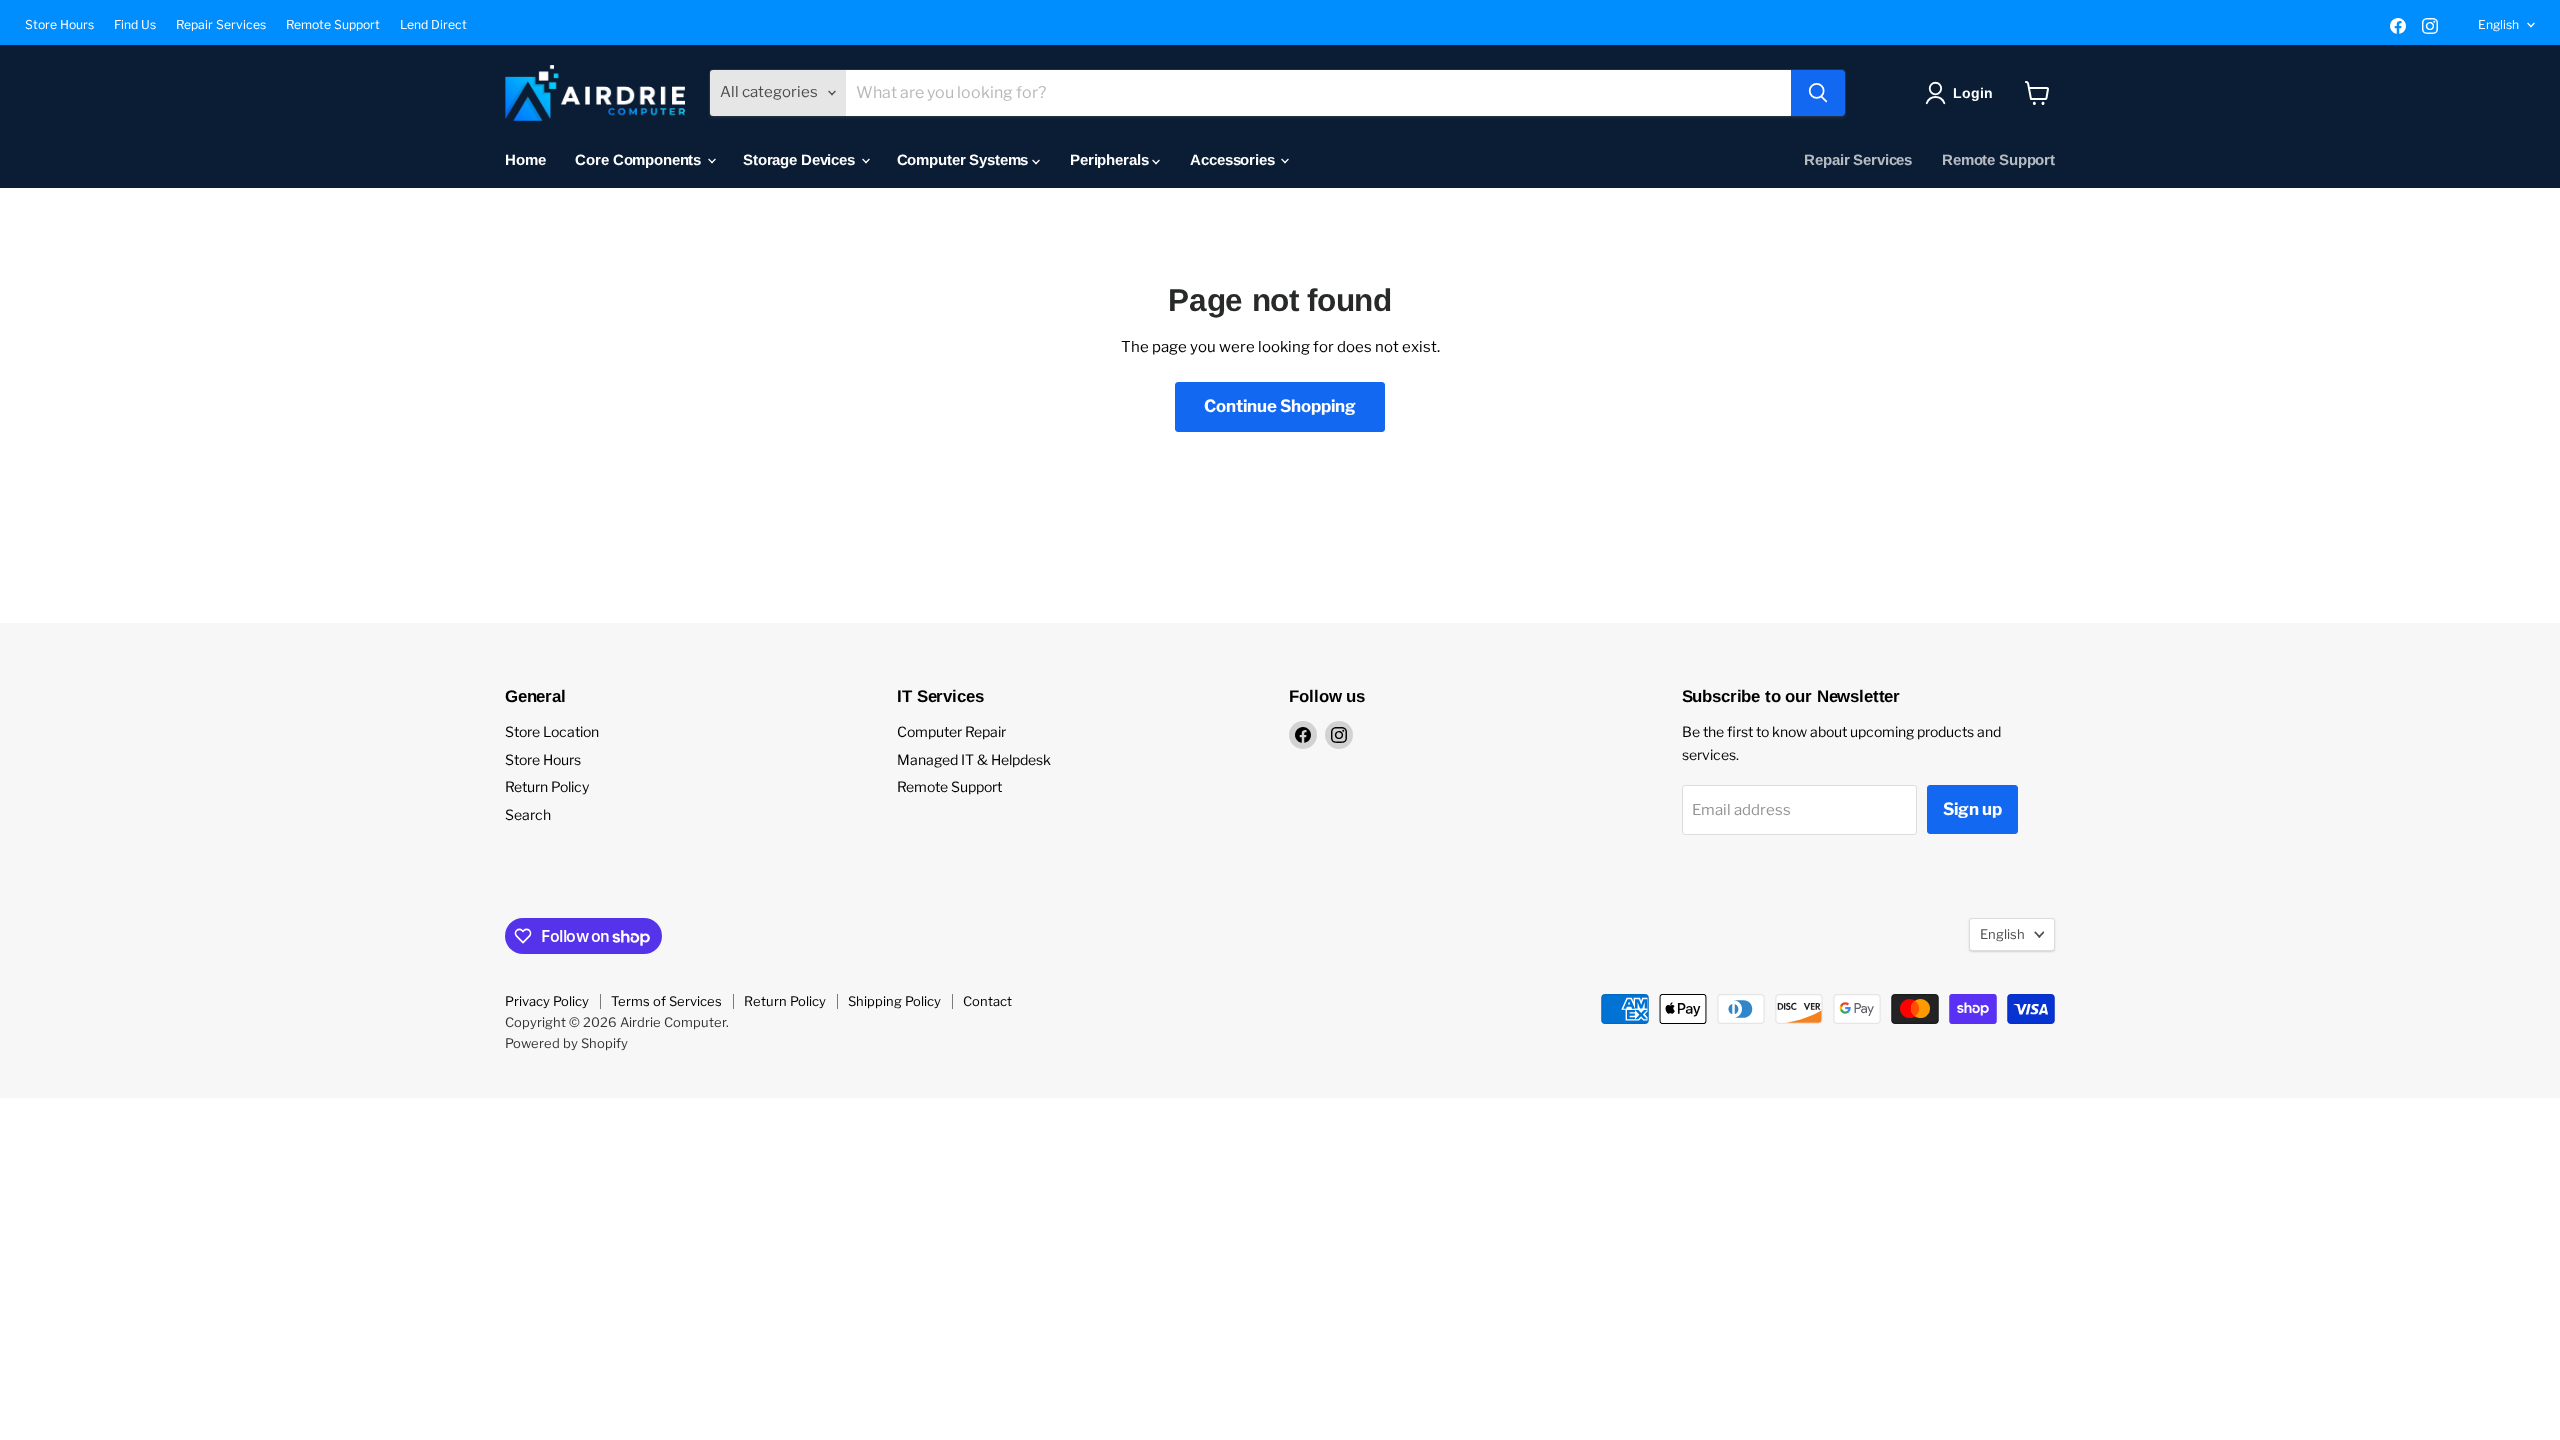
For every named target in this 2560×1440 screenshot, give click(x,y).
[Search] (1818, 93)
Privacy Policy (547, 1001)
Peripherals (1111, 159)
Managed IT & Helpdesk (974, 759)
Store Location (552, 731)
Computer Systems (964, 159)
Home (525, 159)
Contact (987, 1001)
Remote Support (333, 25)
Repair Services (221, 25)
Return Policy (547, 786)
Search (528, 814)
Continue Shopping (1280, 406)
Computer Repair (951, 731)
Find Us (135, 25)
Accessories (1234, 159)
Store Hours (59, 25)
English (2498, 24)
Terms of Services (666, 1001)
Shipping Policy (894, 1001)
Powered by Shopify (566, 1043)
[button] (1962, 93)
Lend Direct (433, 25)
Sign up (1972, 809)
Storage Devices (801, 159)
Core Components (640, 159)
